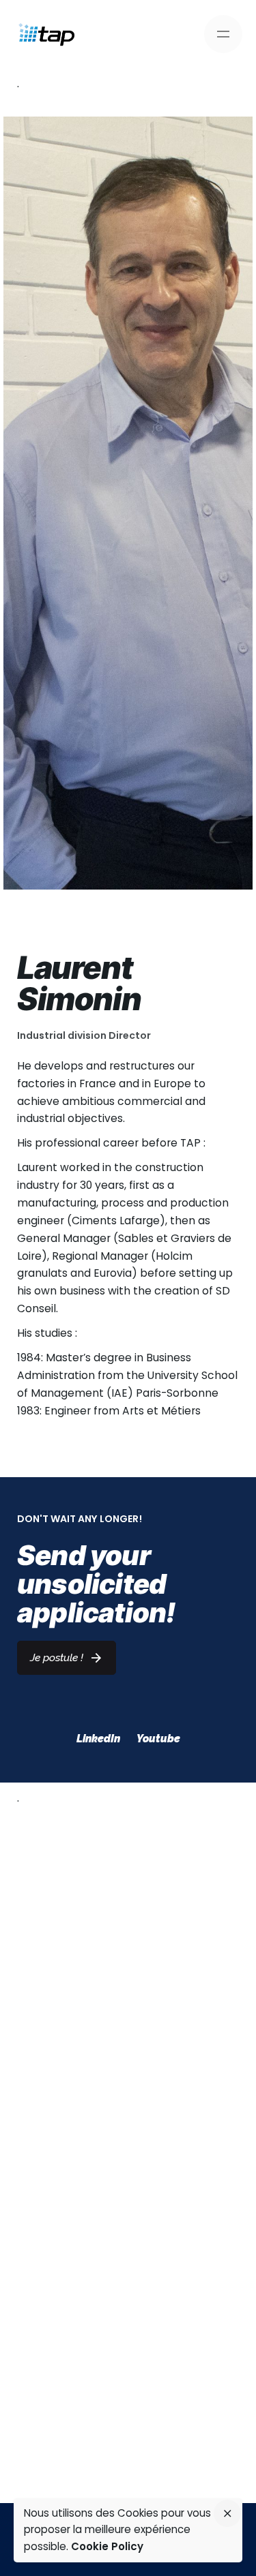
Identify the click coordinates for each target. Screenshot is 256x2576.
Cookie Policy (107, 2546)
